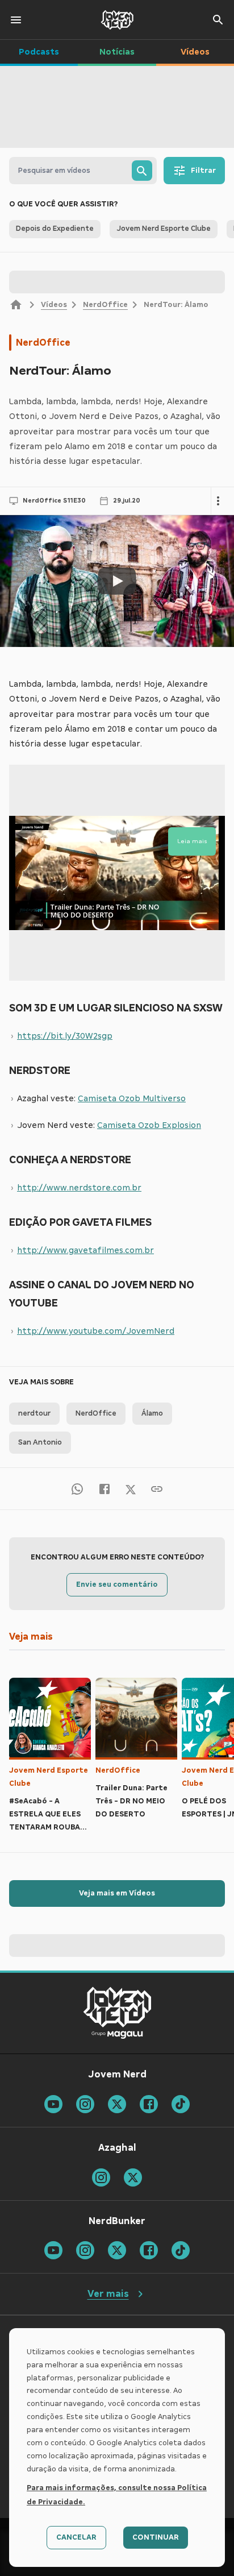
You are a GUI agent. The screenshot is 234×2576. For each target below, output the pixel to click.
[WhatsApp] (77, 1489)
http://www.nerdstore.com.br (79, 1188)
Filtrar (203, 171)
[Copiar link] (157, 1489)
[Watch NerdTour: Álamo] (117, 581)
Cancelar (76, 2537)
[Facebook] (105, 1489)
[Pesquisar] (142, 171)
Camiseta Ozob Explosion (149, 1125)
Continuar (156, 2537)
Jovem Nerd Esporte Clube (49, 1777)
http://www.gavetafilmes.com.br (85, 1250)
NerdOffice (105, 305)
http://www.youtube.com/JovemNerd (96, 1331)
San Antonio (40, 1442)
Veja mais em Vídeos (117, 1893)
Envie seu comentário (117, 1584)
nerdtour (34, 1413)
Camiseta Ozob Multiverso (132, 1098)
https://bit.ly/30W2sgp (65, 1036)
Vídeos (54, 305)
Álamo (152, 1413)
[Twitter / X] (131, 1488)
